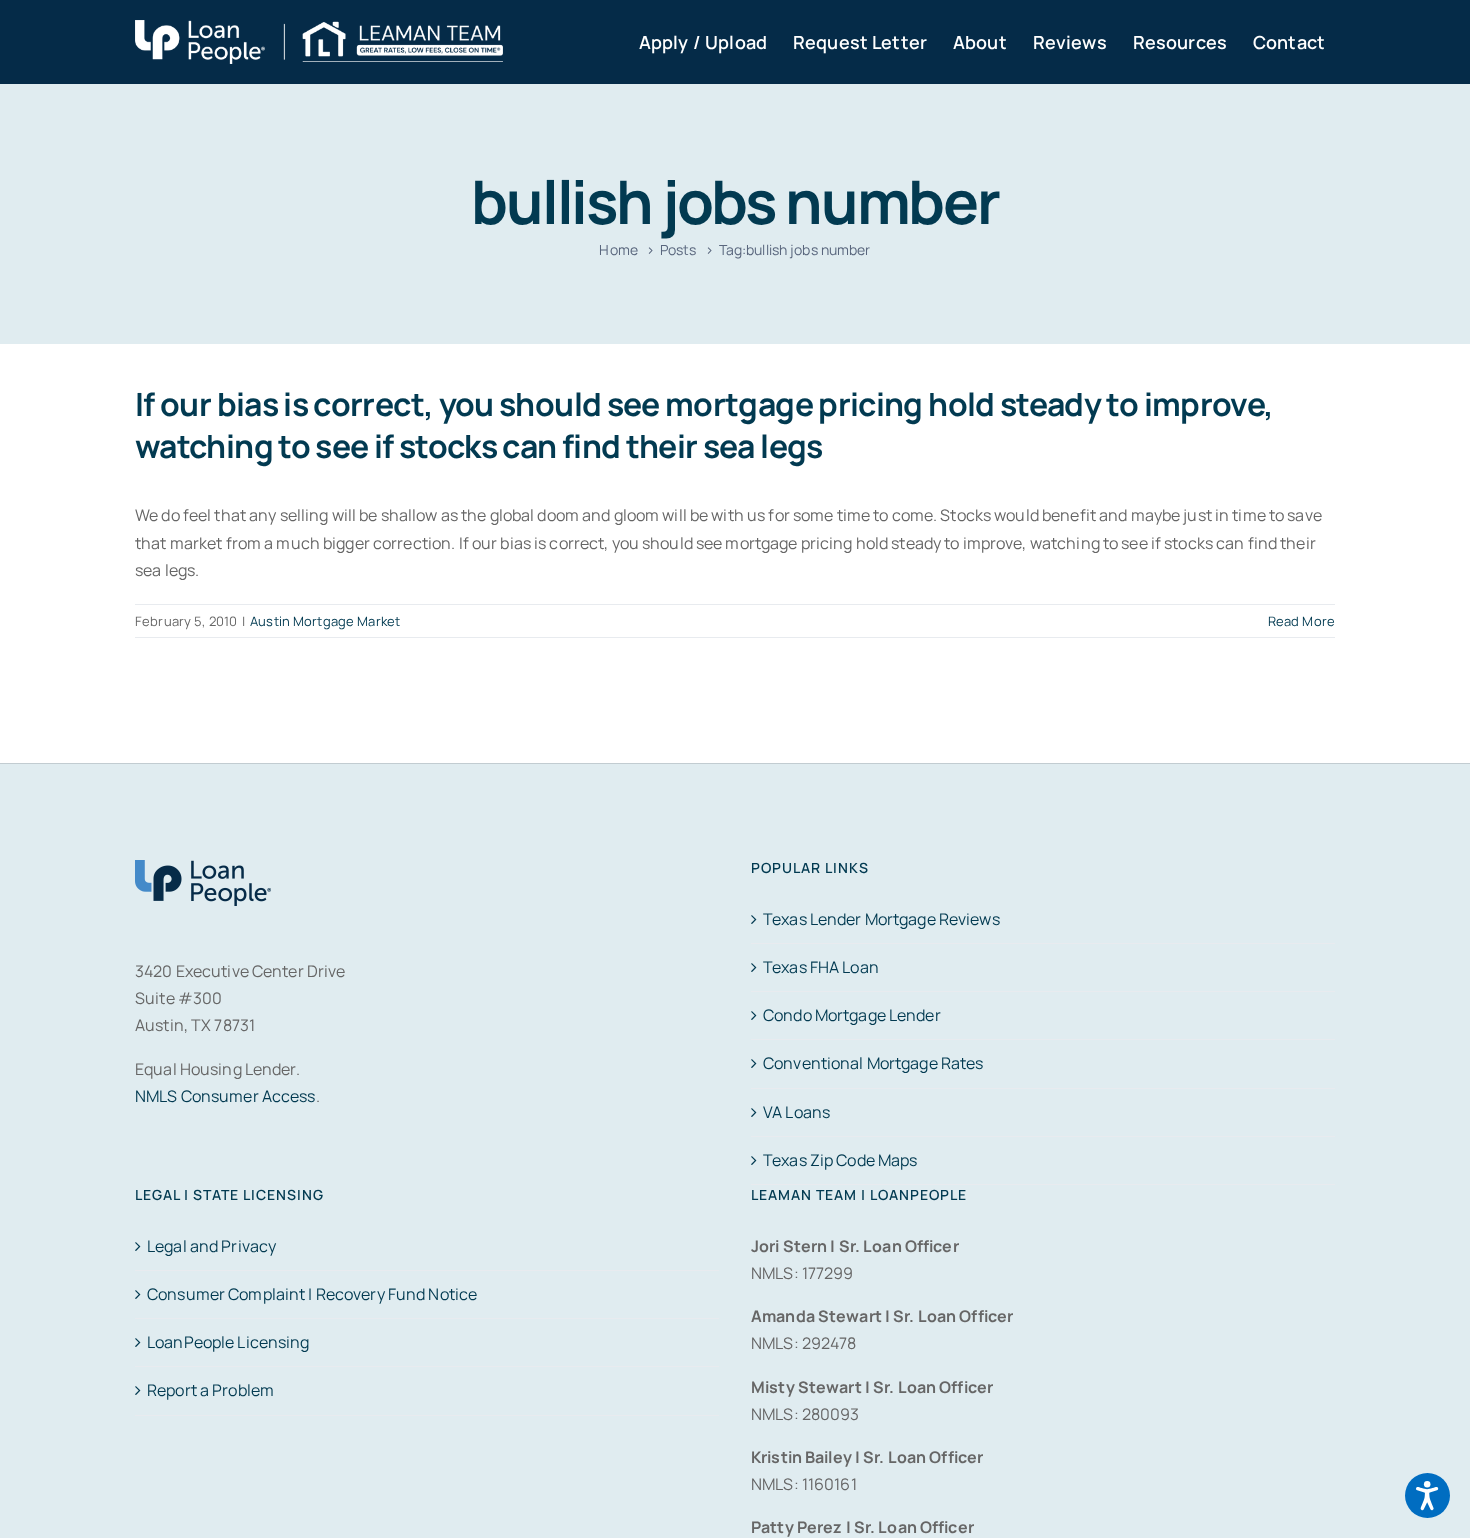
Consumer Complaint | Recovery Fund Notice (312, 1294)
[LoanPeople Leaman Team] (319, 33)
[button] (1427, 1495)
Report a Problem (210, 1390)
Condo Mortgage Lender (852, 1015)
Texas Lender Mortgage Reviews (881, 919)
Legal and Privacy (211, 1246)
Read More (1301, 621)
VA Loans (796, 1112)
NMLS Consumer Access (225, 1096)
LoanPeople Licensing (228, 1342)
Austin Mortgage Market (325, 621)
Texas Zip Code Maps (840, 1160)
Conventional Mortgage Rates (873, 1063)
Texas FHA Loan (821, 967)
